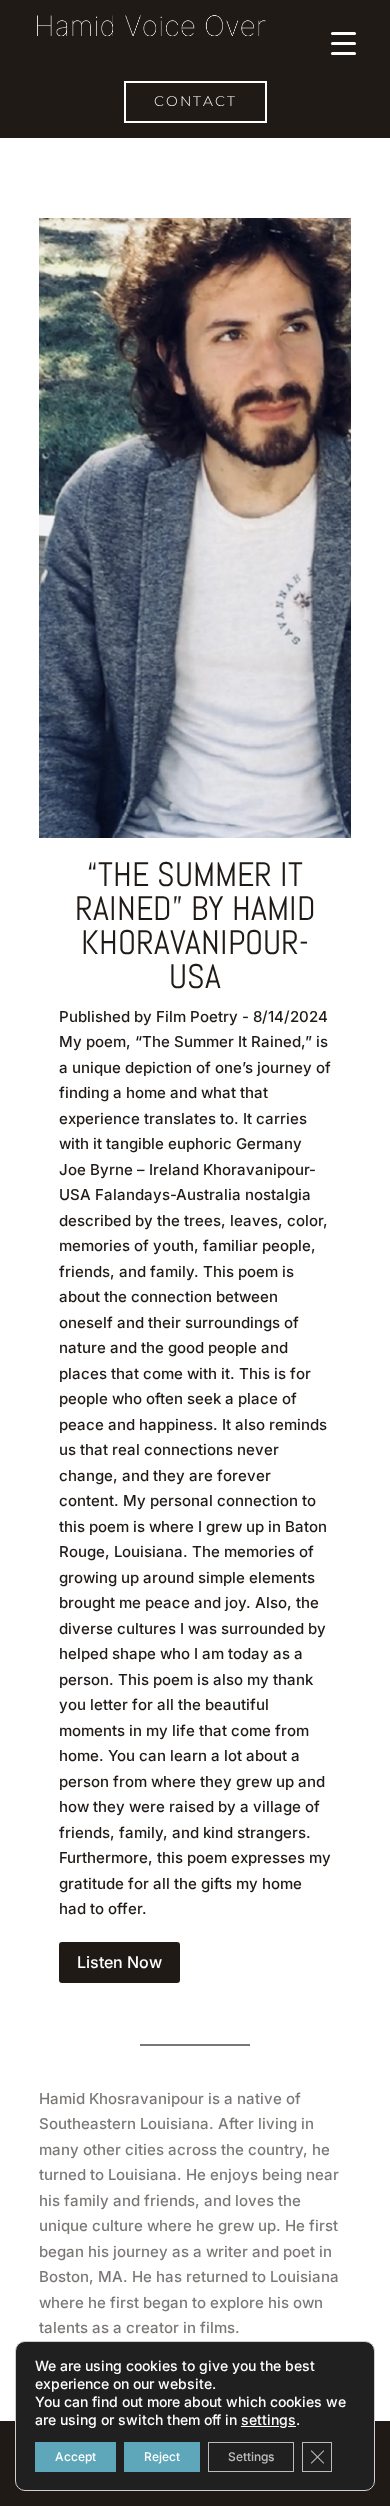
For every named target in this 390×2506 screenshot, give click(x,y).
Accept (75, 2456)
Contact (195, 101)
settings (268, 2419)
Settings (251, 2456)
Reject (162, 2456)
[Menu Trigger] (343, 42)
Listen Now (119, 1962)
